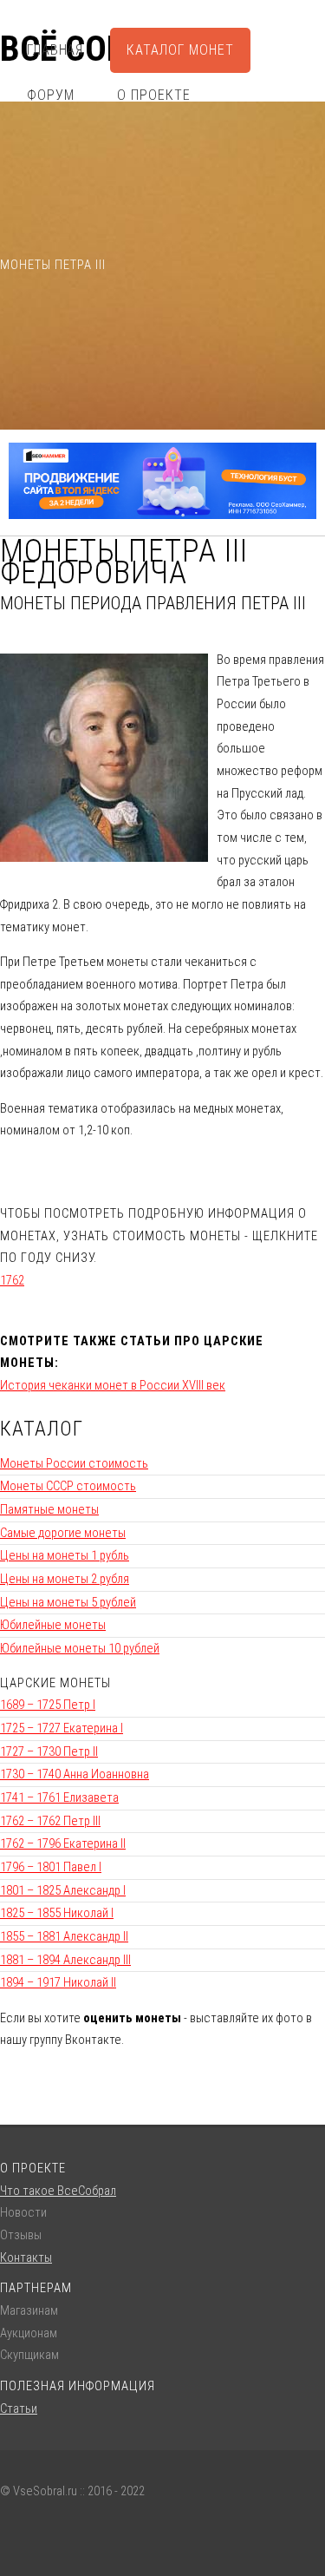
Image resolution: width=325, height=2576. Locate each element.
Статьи (19, 2408)
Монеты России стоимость (74, 1463)
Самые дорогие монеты (63, 1533)
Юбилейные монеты (53, 1625)
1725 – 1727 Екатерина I (62, 1728)
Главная (55, 50)
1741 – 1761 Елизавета (59, 1797)
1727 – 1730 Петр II (49, 1751)
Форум (51, 95)
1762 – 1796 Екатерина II (63, 1843)
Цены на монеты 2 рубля (65, 1579)
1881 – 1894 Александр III (65, 1960)
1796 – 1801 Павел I (51, 1867)
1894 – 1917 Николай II (58, 1982)
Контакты (26, 2257)
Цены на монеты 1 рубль (65, 1555)
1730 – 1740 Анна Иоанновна (75, 1774)
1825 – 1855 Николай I (57, 1913)
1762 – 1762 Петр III (50, 1821)
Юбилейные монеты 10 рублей (80, 1648)
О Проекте (154, 95)
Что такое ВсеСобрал (58, 2191)
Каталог (42, 1429)
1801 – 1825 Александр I (63, 1890)
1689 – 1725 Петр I (48, 1705)
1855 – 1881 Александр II (64, 1936)
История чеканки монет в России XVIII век (113, 1385)
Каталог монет (180, 50)
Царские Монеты (55, 1683)
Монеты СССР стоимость (68, 1486)
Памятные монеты (49, 1509)
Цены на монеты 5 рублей (68, 1602)
